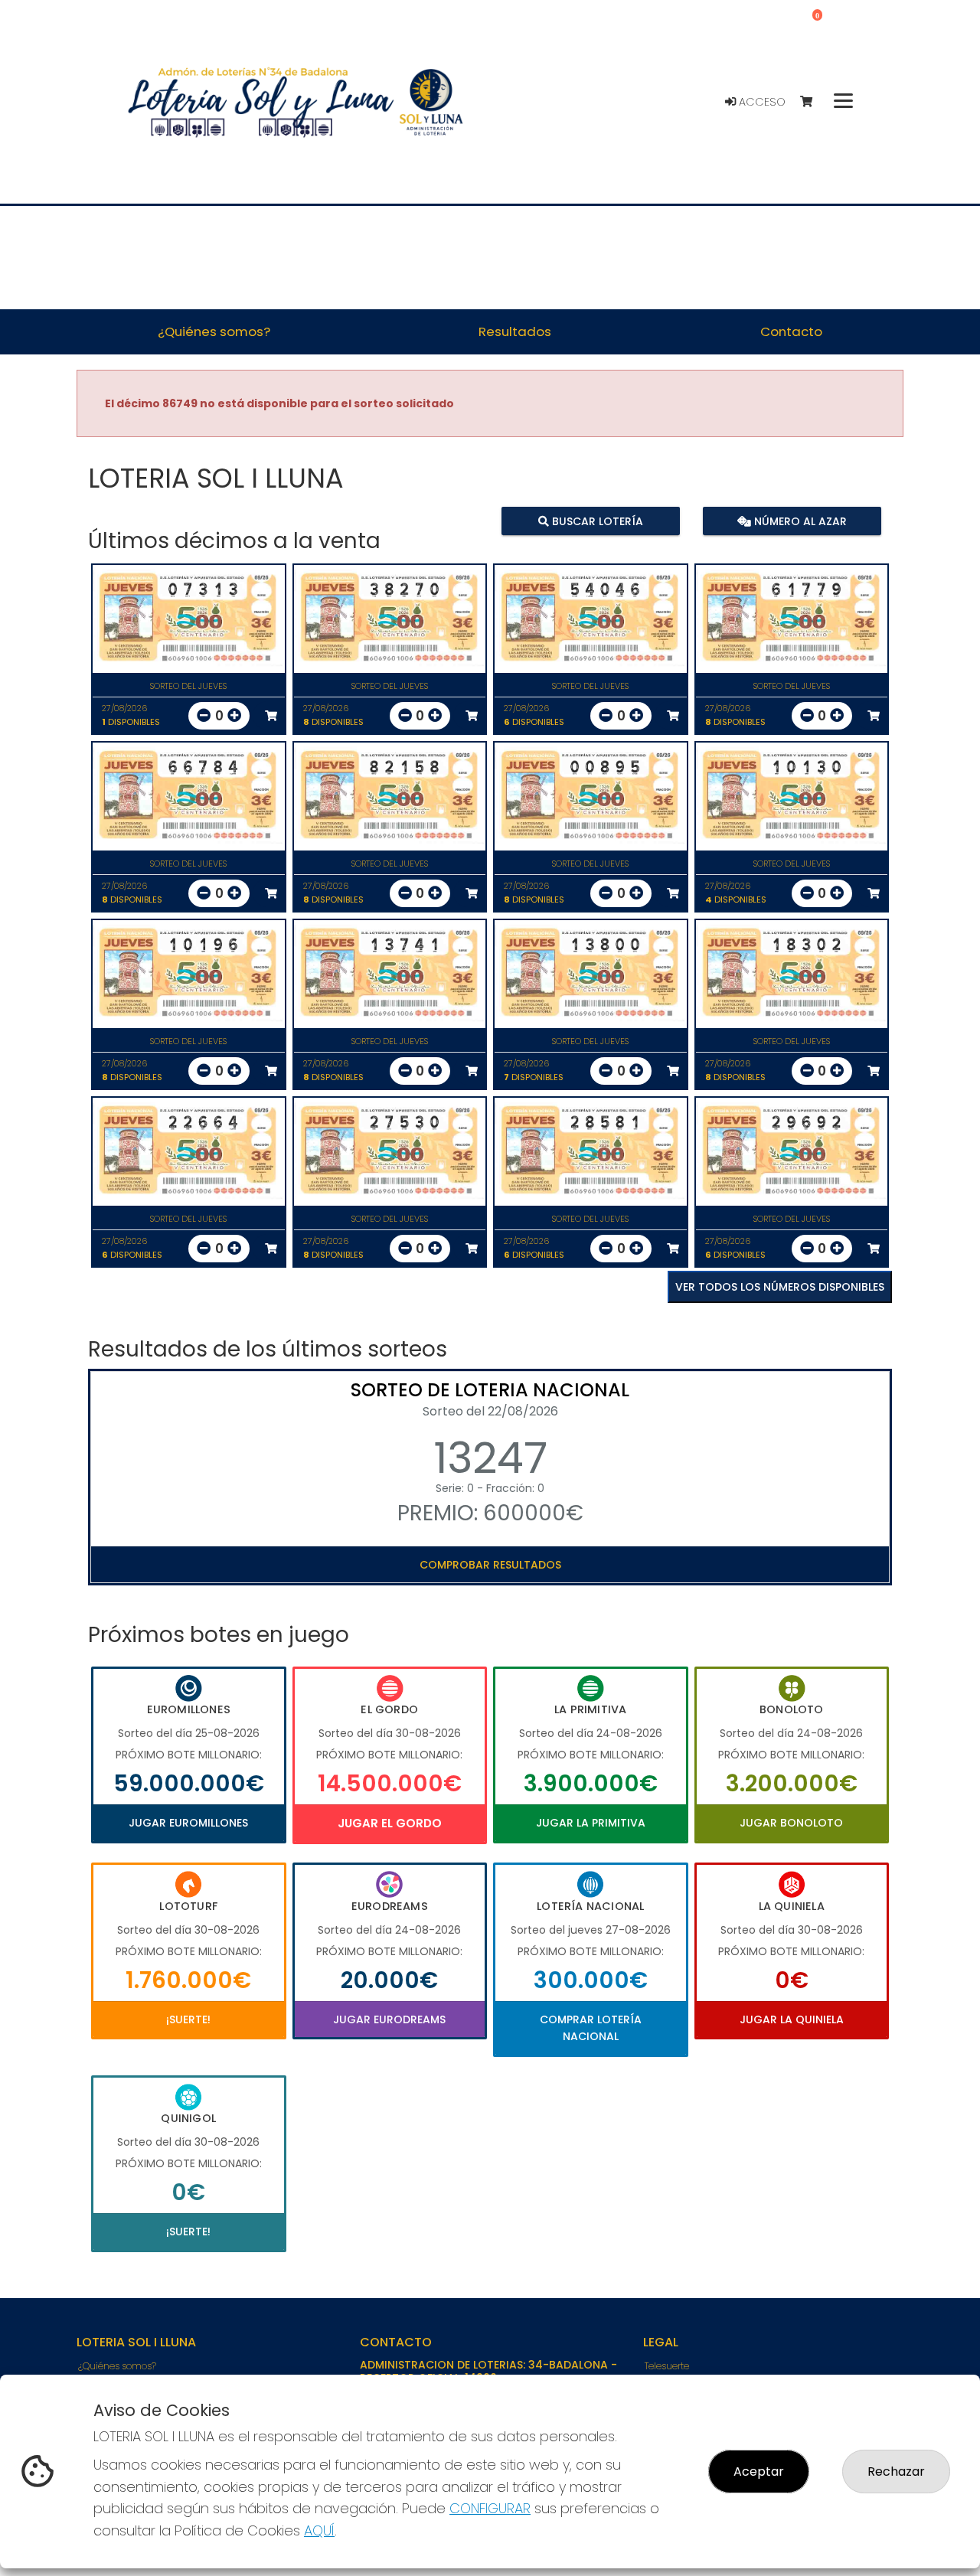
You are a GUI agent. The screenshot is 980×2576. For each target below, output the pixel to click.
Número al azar (798, 521)
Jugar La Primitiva (591, 1823)
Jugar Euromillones (188, 1823)
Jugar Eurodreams (389, 2019)
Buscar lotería (596, 521)
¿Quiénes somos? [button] (214, 331)
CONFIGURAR (490, 2508)
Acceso (761, 102)
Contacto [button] (791, 331)
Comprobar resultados (490, 1565)
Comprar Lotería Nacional (591, 2028)
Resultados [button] (515, 331)
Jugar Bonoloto (791, 1823)
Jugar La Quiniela (792, 2019)
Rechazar (896, 2472)
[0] (813, 102)
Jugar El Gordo (390, 1823)
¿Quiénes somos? (117, 2366)
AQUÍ (319, 2530)
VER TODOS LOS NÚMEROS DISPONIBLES (780, 1287)
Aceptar (759, 2472)
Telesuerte (667, 2366)
